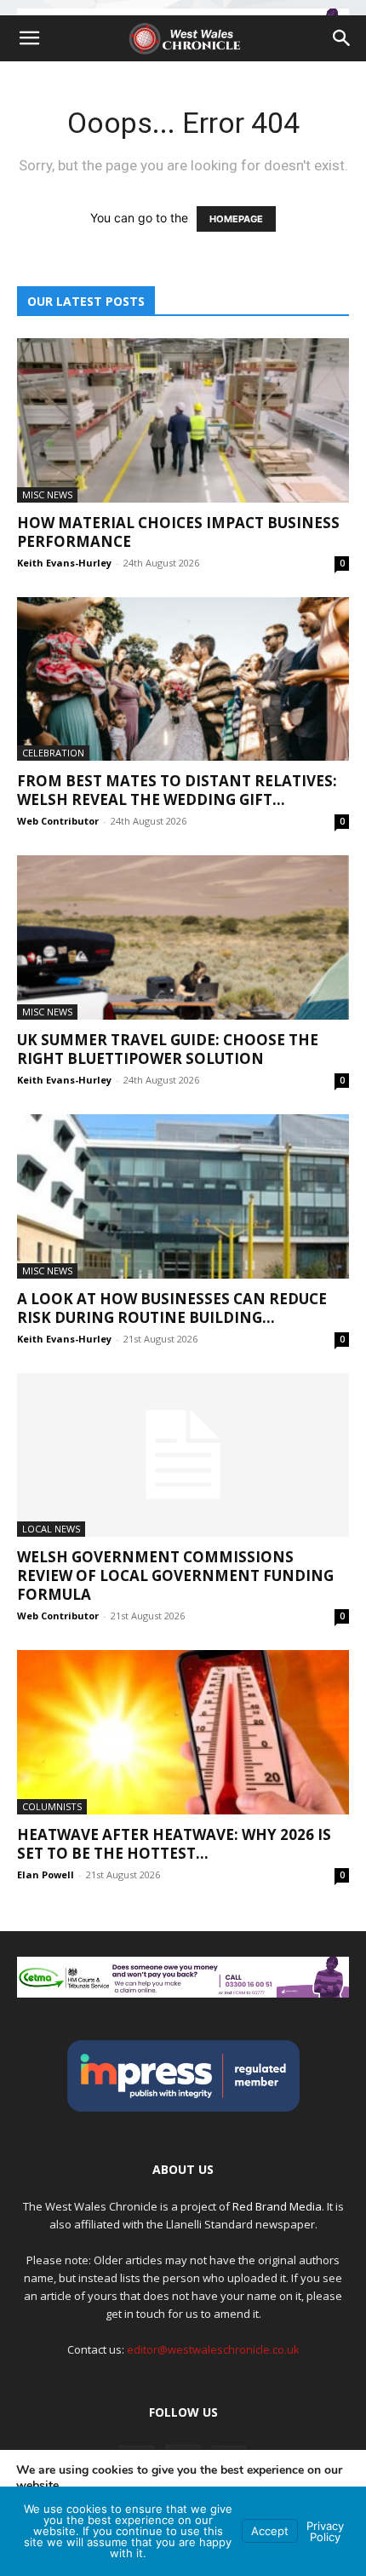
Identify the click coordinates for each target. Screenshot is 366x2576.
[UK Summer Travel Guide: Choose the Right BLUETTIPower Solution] (183, 937)
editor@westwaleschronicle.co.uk (213, 2349)
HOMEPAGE (236, 219)
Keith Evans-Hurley (64, 563)
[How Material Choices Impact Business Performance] (183, 420)
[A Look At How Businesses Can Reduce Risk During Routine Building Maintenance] (183, 1196)
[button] (29, 38)
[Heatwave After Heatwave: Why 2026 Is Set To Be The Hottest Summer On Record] (183, 1732)
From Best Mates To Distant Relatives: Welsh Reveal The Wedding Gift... (177, 790)
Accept (270, 2531)
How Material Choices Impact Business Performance (178, 532)
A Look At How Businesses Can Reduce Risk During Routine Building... (172, 1308)
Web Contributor (58, 821)
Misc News (47, 494)
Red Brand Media (277, 2206)
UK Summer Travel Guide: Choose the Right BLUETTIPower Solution (168, 1049)
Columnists (52, 1806)
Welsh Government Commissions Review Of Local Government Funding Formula (175, 1575)
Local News (51, 1529)
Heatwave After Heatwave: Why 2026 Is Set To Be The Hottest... (174, 1844)
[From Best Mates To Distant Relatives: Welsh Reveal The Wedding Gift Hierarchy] (183, 679)
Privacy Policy (325, 2531)
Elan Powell (46, 1874)
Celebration (53, 753)
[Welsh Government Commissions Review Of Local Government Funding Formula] (183, 1455)
